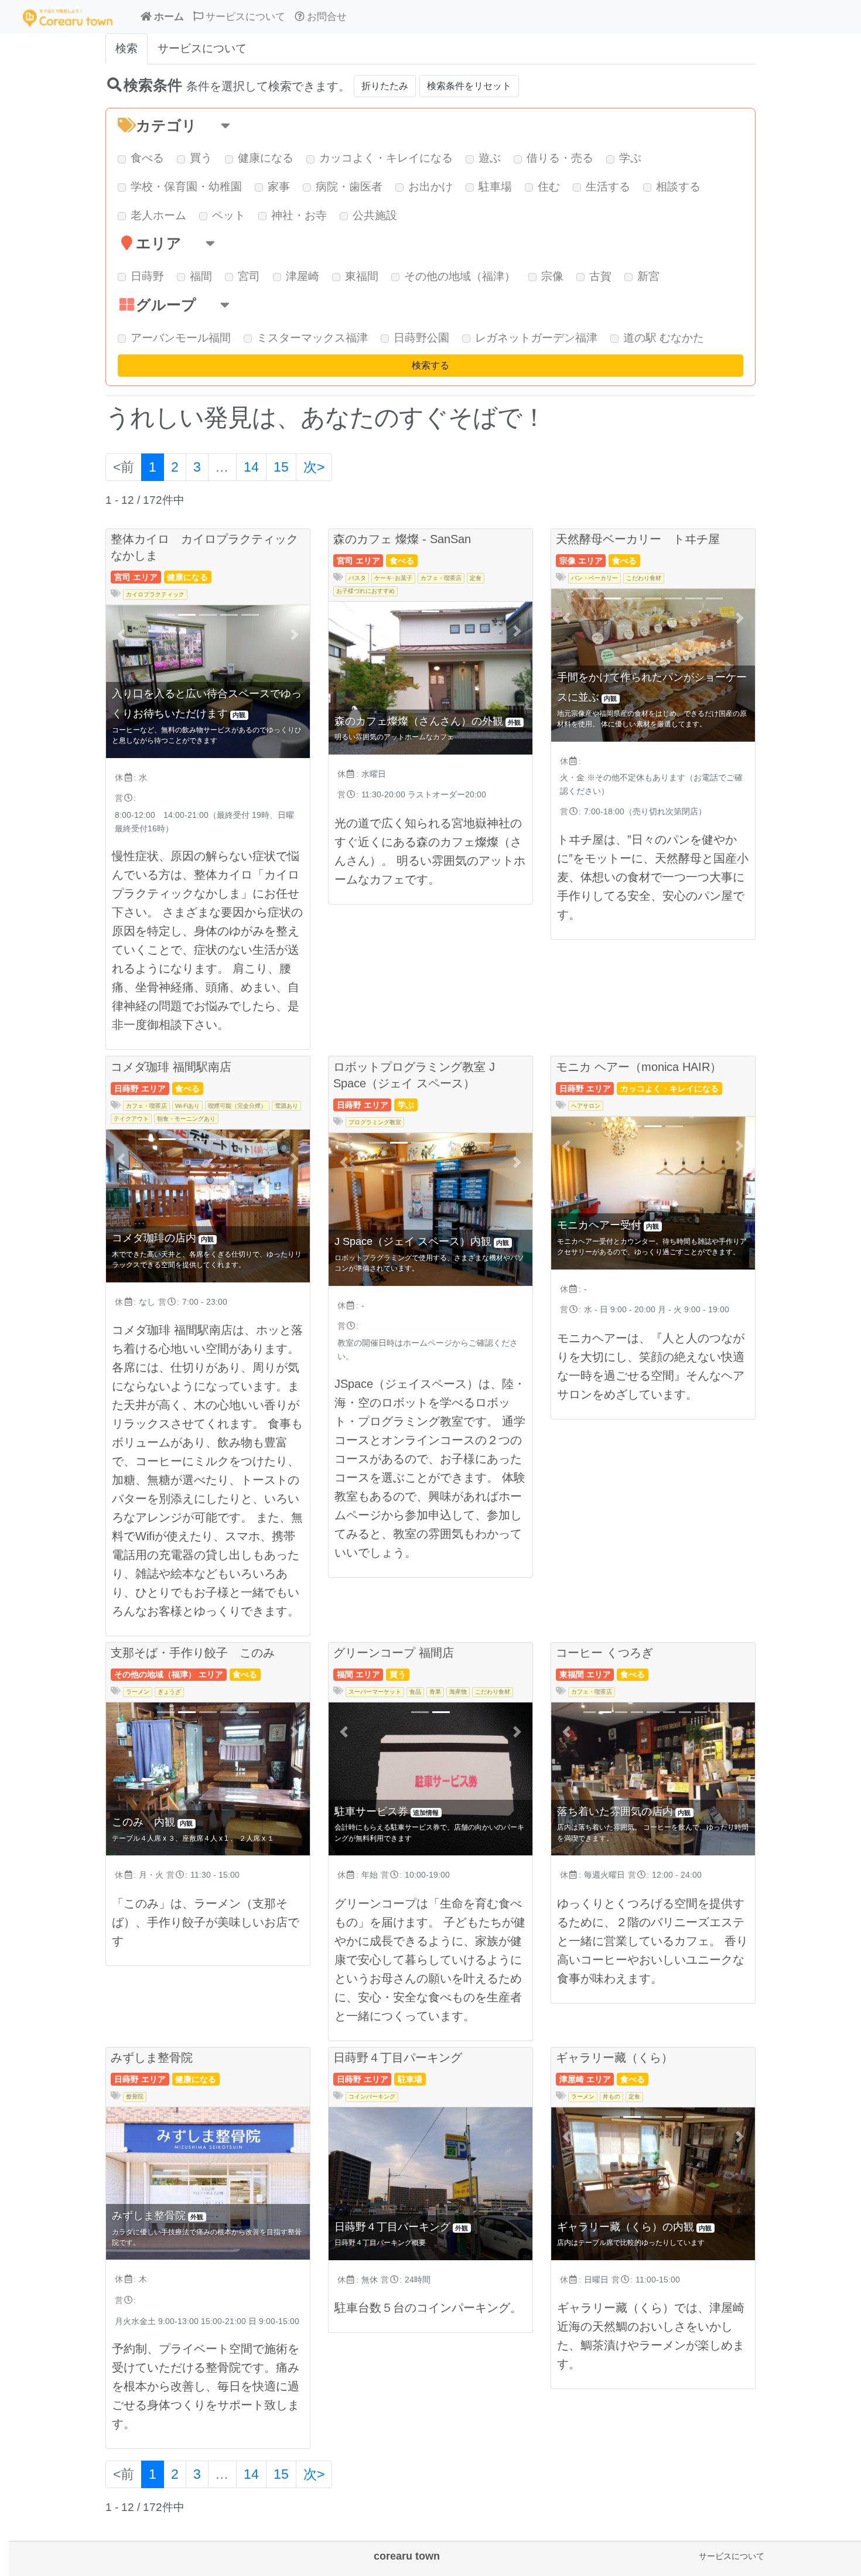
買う (201, 158)
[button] (430, 126)
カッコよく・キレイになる (386, 158)
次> (314, 467)
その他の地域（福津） (460, 276)
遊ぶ (490, 158)
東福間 (362, 276)
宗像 (552, 276)
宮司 (249, 276)
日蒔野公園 (421, 338)
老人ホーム (158, 215)
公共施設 (375, 215)
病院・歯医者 (349, 187)
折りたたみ (385, 86)
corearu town (407, 2556)
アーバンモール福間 (181, 338)
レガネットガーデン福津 (536, 338)
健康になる (266, 158)
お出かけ (430, 187)
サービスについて (732, 2556)
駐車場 (495, 187)
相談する (678, 187)
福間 (201, 276)
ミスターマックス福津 (312, 338)
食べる (147, 158)
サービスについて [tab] (202, 48)
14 (251, 467)
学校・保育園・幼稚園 (186, 187)
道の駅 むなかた (664, 338)
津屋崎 (303, 276)
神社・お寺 (299, 215)
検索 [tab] (127, 48)
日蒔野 (147, 276)
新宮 (648, 276)
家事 (279, 187)
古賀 (600, 276)
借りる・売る (560, 158)
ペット (229, 215)
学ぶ (630, 158)
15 (281, 467)
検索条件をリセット (469, 86)
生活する (608, 187)
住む (549, 187)
